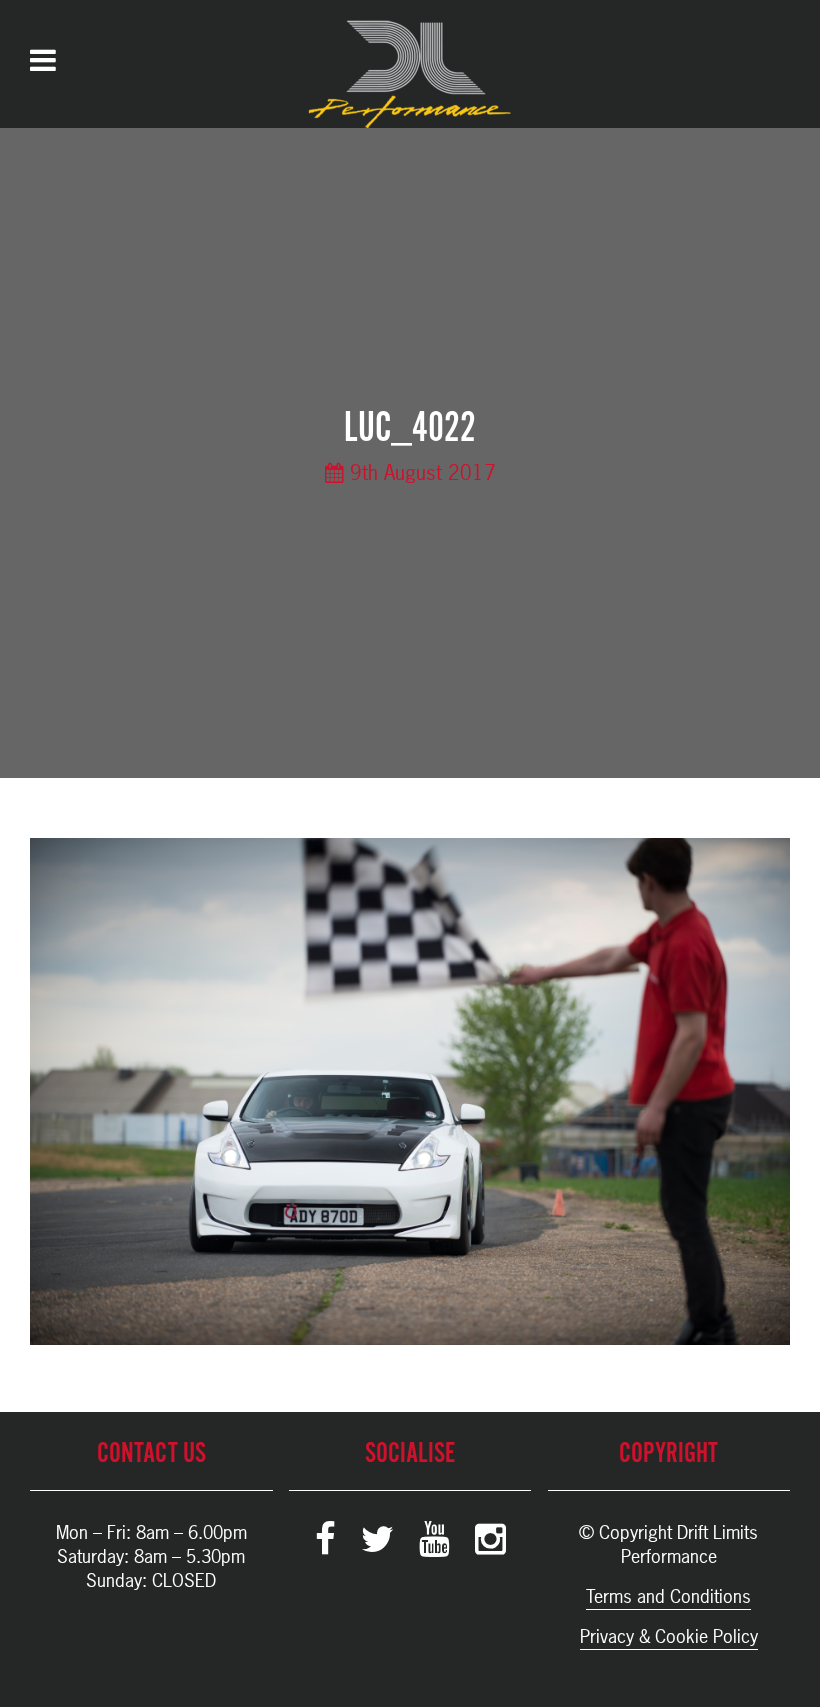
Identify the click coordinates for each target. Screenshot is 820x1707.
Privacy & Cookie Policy (669, 1636)
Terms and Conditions (668, 1596)
